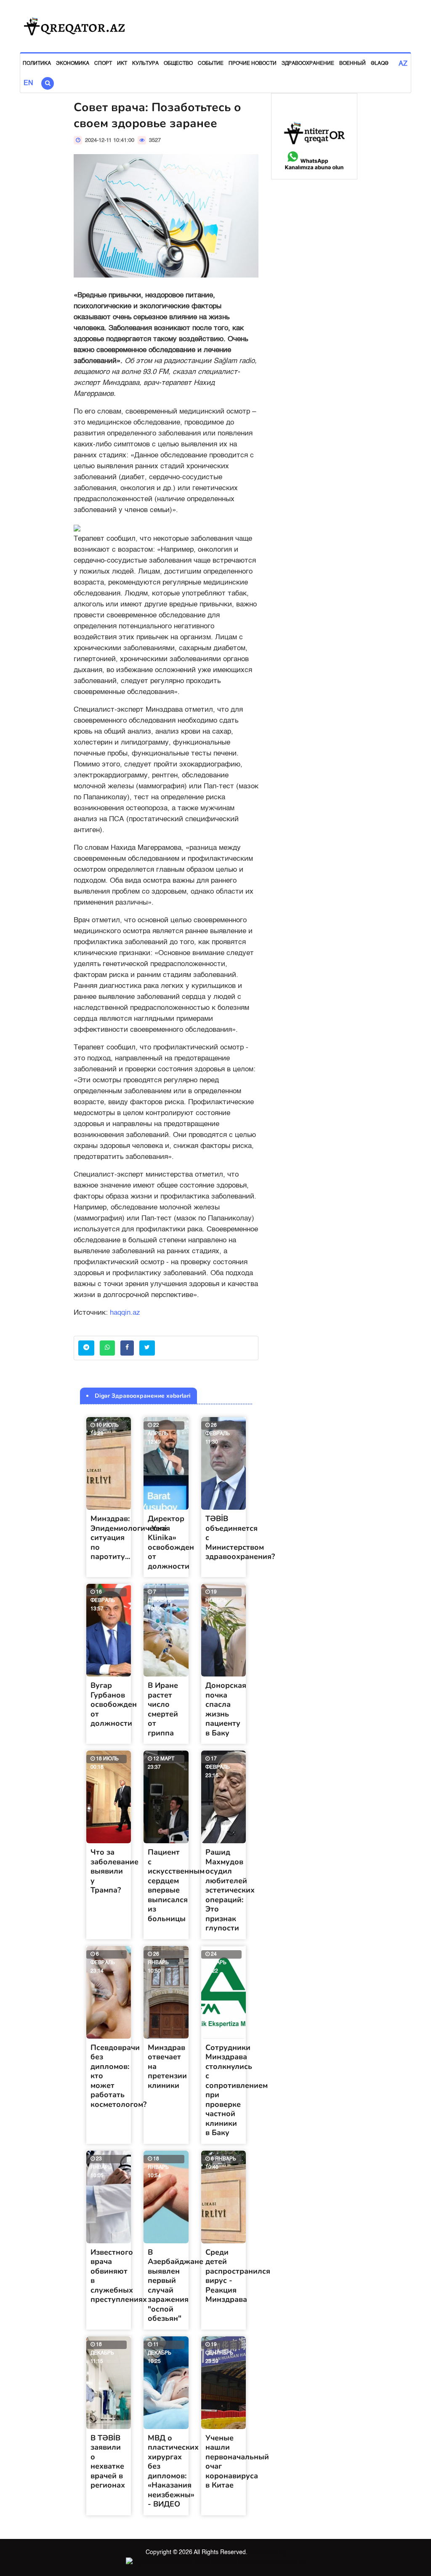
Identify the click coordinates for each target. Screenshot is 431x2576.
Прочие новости (253, 64)
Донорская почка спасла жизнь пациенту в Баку (226, 1709)
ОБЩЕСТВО (178, 64)
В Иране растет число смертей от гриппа (163, 1709)
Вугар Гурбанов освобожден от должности (114, 1704)
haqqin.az (125, 1313)
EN (28, 83)
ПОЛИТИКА (37, 64)
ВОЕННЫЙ (353, 64)
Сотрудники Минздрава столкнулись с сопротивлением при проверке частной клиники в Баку (237, 2090)
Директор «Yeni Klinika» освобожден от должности (171, 1542)
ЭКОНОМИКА (73, 64)
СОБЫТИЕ (211, 64)
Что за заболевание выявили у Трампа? (114, 1871)
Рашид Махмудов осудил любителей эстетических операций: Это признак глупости (230, 1890)
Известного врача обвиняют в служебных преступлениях (119, 2276)
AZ (403, 64)
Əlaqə (380, 64)
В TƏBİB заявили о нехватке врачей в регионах (108, 2462)
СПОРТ (103, 64)
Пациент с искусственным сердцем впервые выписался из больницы (176, 1885)
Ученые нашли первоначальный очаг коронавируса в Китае (237, 2462)
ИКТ (122, 64)
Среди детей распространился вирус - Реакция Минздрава (238, 2276)
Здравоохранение (308, 64)
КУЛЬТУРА (145, 64)
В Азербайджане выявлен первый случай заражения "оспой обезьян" (176, 2285)
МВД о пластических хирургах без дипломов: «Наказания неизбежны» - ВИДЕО (173, 2471)
